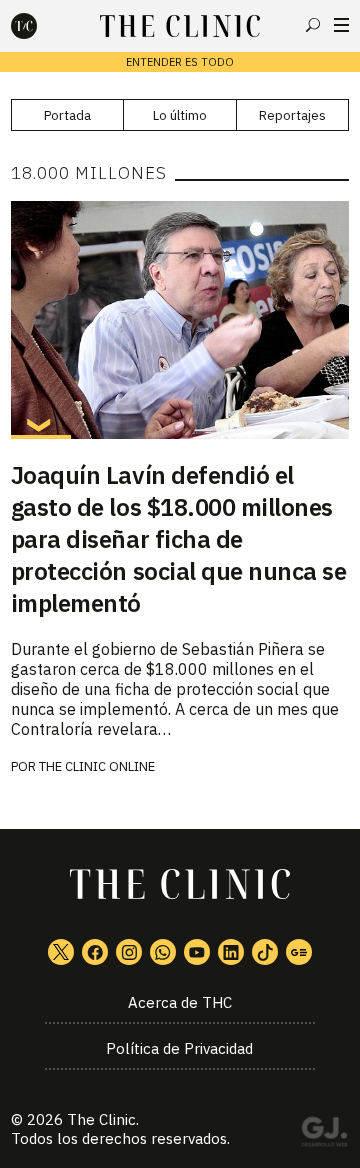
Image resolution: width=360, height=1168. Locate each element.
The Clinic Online (97, 766)
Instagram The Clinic (129, 952)
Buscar (313, 25)
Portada (67, 115)
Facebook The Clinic (95, 952)
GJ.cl (324, 1135)
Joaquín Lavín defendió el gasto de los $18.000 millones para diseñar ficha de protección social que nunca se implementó (179, 539)
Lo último (180, 115)
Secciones (341, 25)
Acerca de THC (180, 1002)
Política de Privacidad (179, 1048)
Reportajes (292, 115)
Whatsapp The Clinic (163, 952)
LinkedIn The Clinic (231, 952)
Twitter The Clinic (61, 952)
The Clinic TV (197, 952)
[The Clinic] (41, 26)
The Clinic (101, 1119)
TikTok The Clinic (265, 952)
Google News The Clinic (299, 952)
